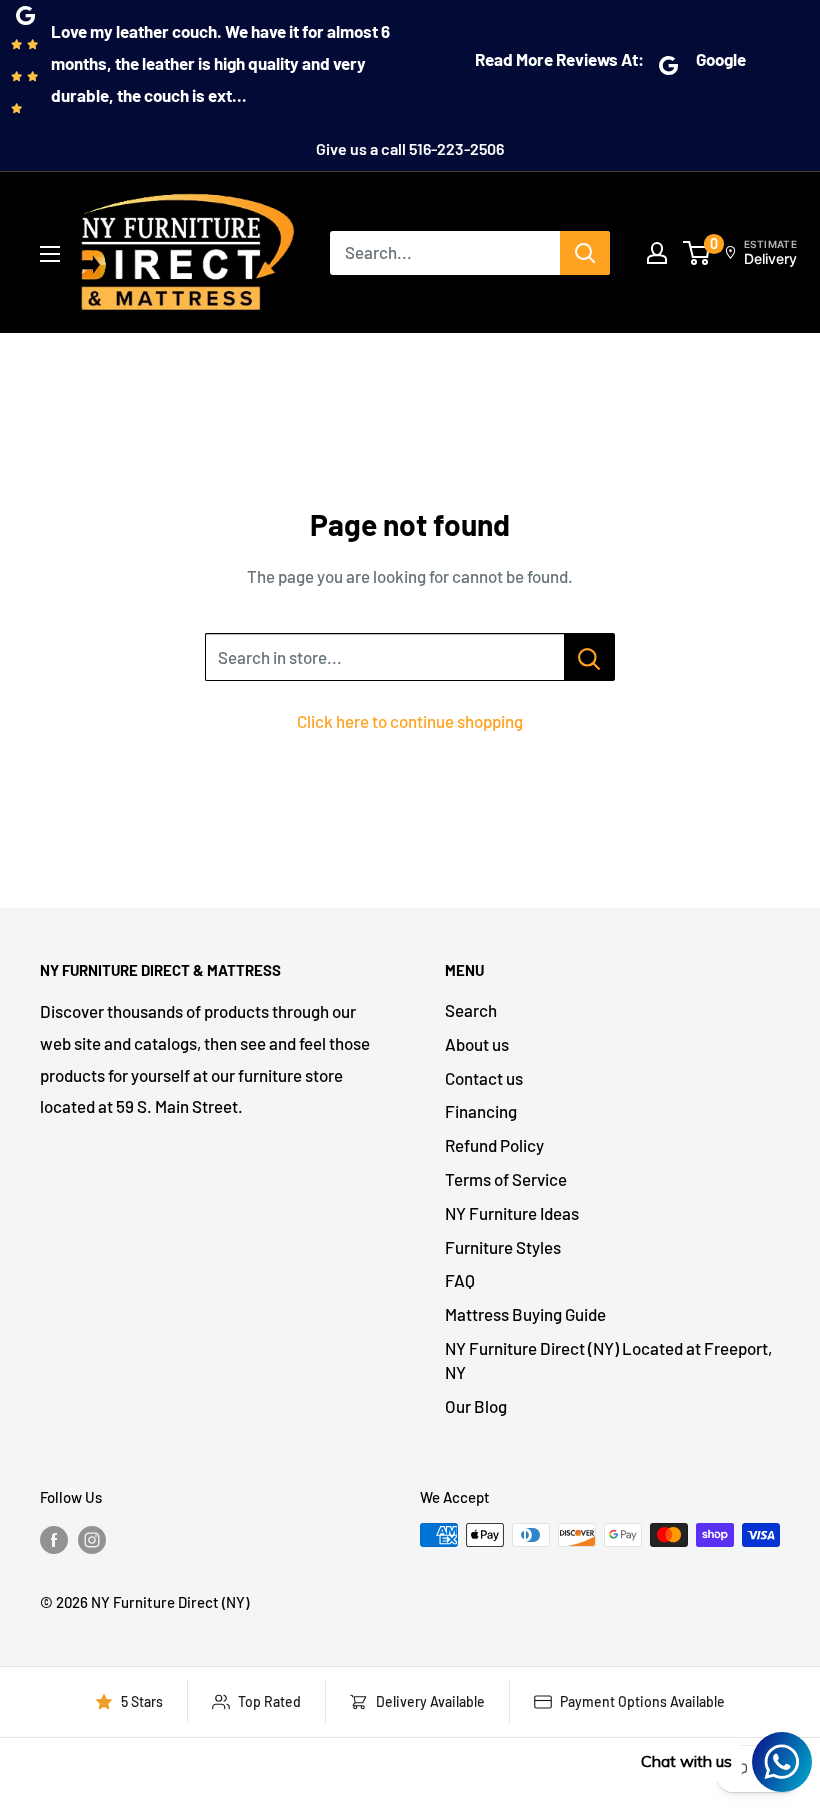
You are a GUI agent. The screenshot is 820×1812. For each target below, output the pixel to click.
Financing (481, 1111)
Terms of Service (506, 1179)
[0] (697, 253)
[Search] (585, 253)
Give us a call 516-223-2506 (410, 148)
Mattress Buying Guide (525, 1314)
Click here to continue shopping (410, 721)
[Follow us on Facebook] (54, 1538)
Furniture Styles (503, 1247)
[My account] (657, 253)
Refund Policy (494, 1145)
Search (471, 1010)
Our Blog (476, 1406)
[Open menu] (50, 254)
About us (477, 1044)
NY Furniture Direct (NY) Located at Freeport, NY (608, 1360)
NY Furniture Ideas (512, 1213)
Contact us (484, 1078)
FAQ (460, 1280)
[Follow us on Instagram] (92, 1538)
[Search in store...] (589, 657)
